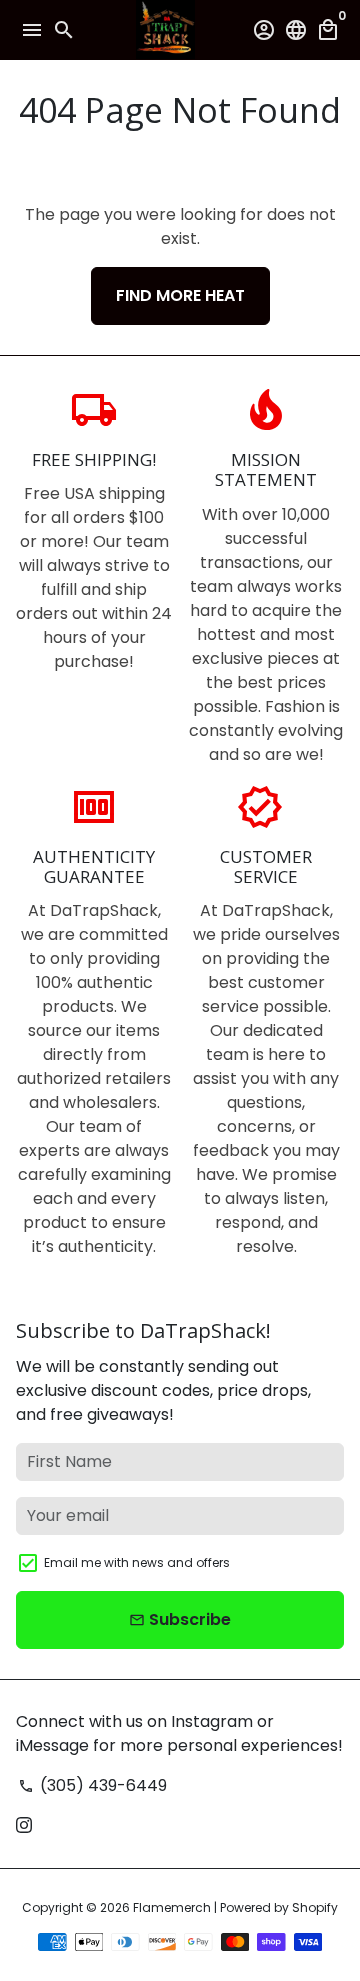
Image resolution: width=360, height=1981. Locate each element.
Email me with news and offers (137, 1562)
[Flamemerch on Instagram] (24, 1825)
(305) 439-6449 (92, 1785)
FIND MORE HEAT (180, 295)
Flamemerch (172, 1907)
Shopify (315, 1907)
